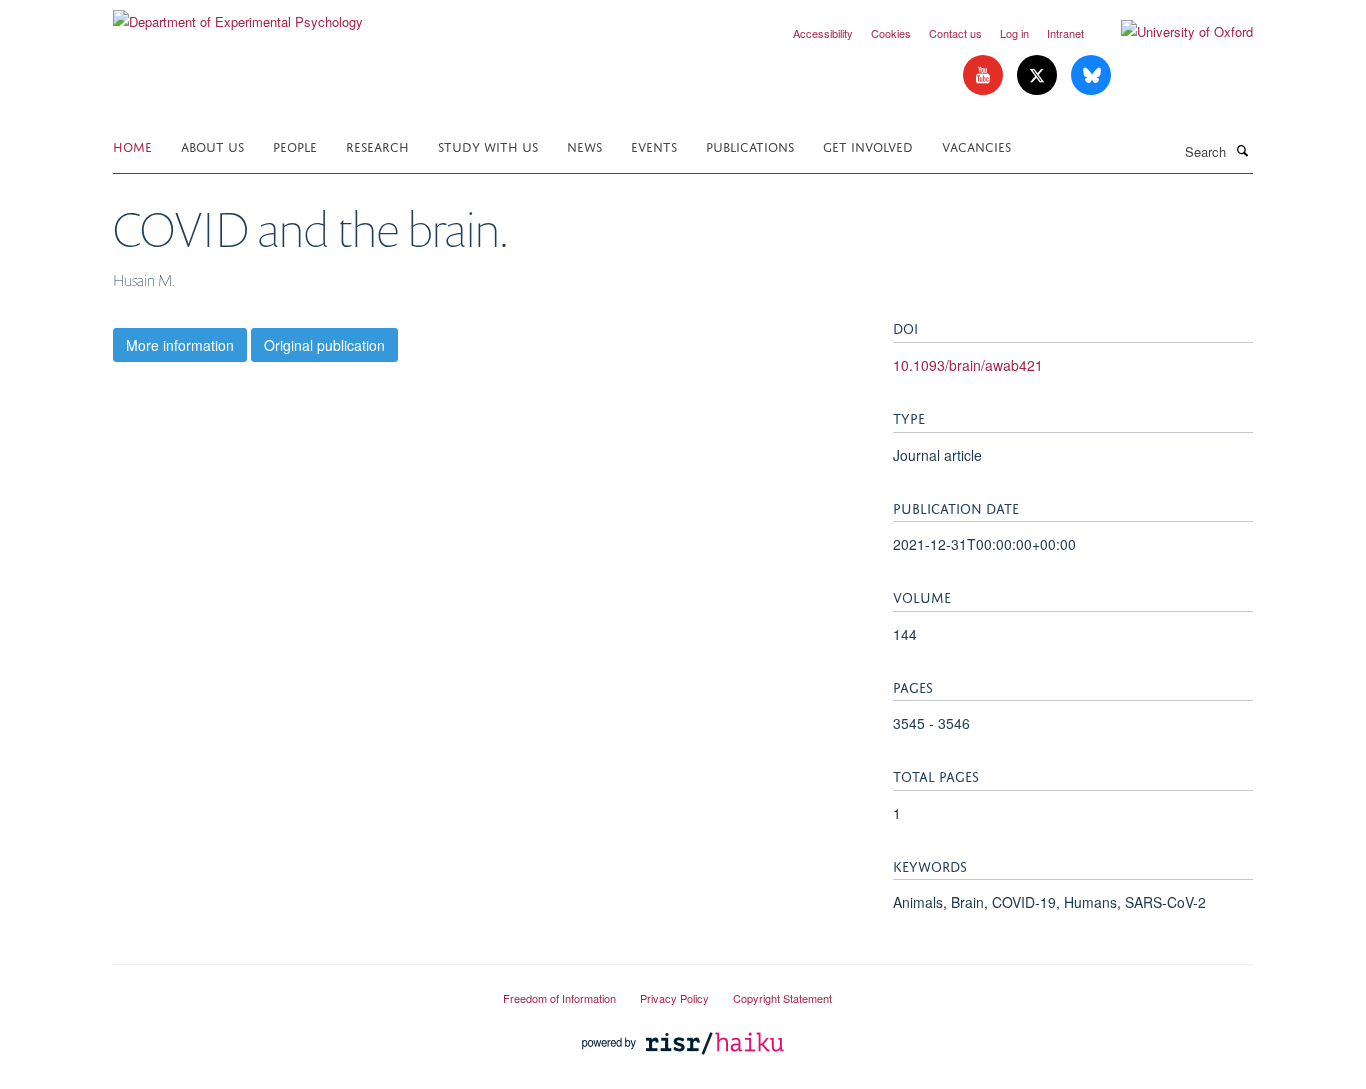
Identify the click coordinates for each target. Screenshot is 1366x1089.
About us (212, 145)
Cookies (891, 33)
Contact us (955, 33)
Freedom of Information (559, 998)
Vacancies (976, 145)
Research (377, 145)
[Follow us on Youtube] (985, 75)
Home (132, 145)
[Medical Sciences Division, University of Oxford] (293, 990)
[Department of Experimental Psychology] (238, 14)
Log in (1014, 33)
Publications (750, 145)
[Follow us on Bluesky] (1091, 75)
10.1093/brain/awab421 (968, 365)
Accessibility (823, 33)
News (584, 145)
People (295, 145)
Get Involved (868, 145)
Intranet (1065, 33)
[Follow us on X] (1039, 75)
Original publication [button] (324, 345)
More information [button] (180, 345)
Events (654, 145)
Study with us (488, 145)
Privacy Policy (674, 998)
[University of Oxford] (1172, 32)
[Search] (1242, 150)
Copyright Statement (782, 998)
